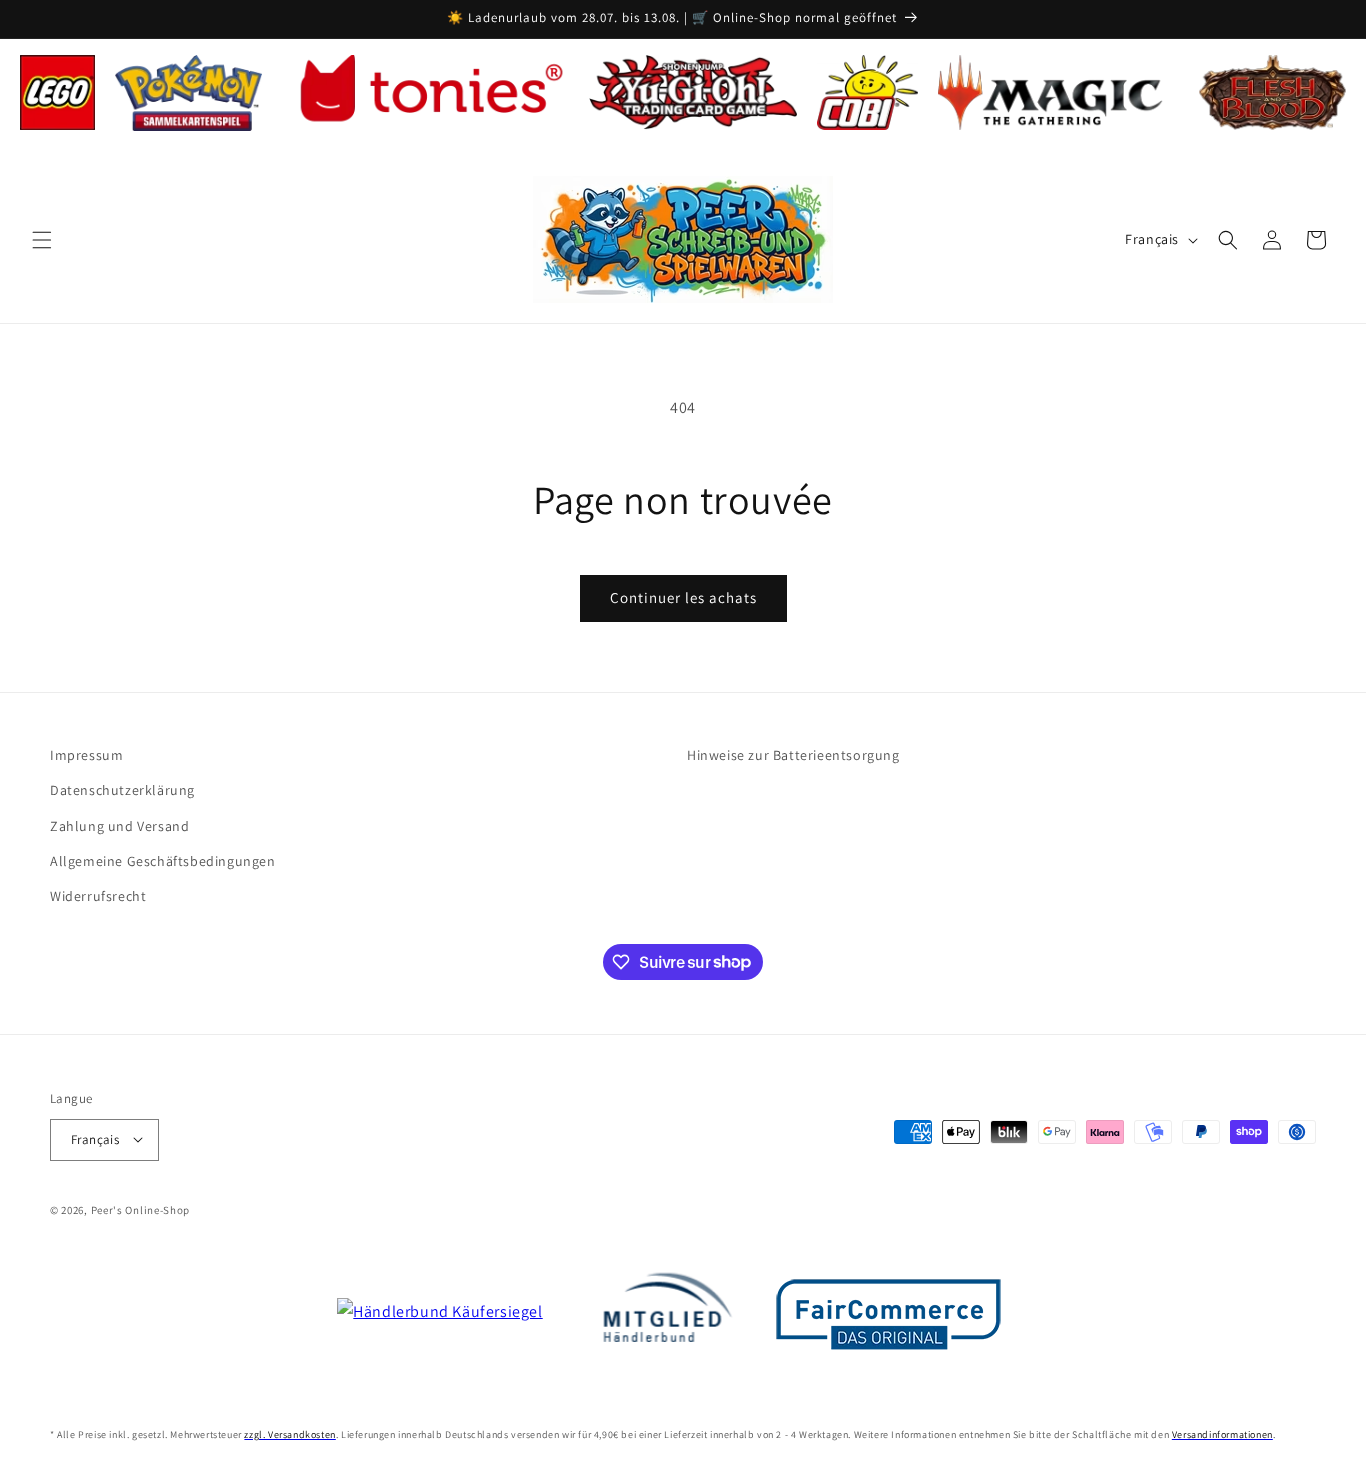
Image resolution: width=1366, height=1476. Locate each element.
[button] (42, 240)
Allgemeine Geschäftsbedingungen (163, 860)
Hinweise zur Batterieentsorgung (793, 755)
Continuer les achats (683, 597)
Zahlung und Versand (119, 825)
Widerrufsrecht (98, 895)
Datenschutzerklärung (122, 790)
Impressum (86, 755)
